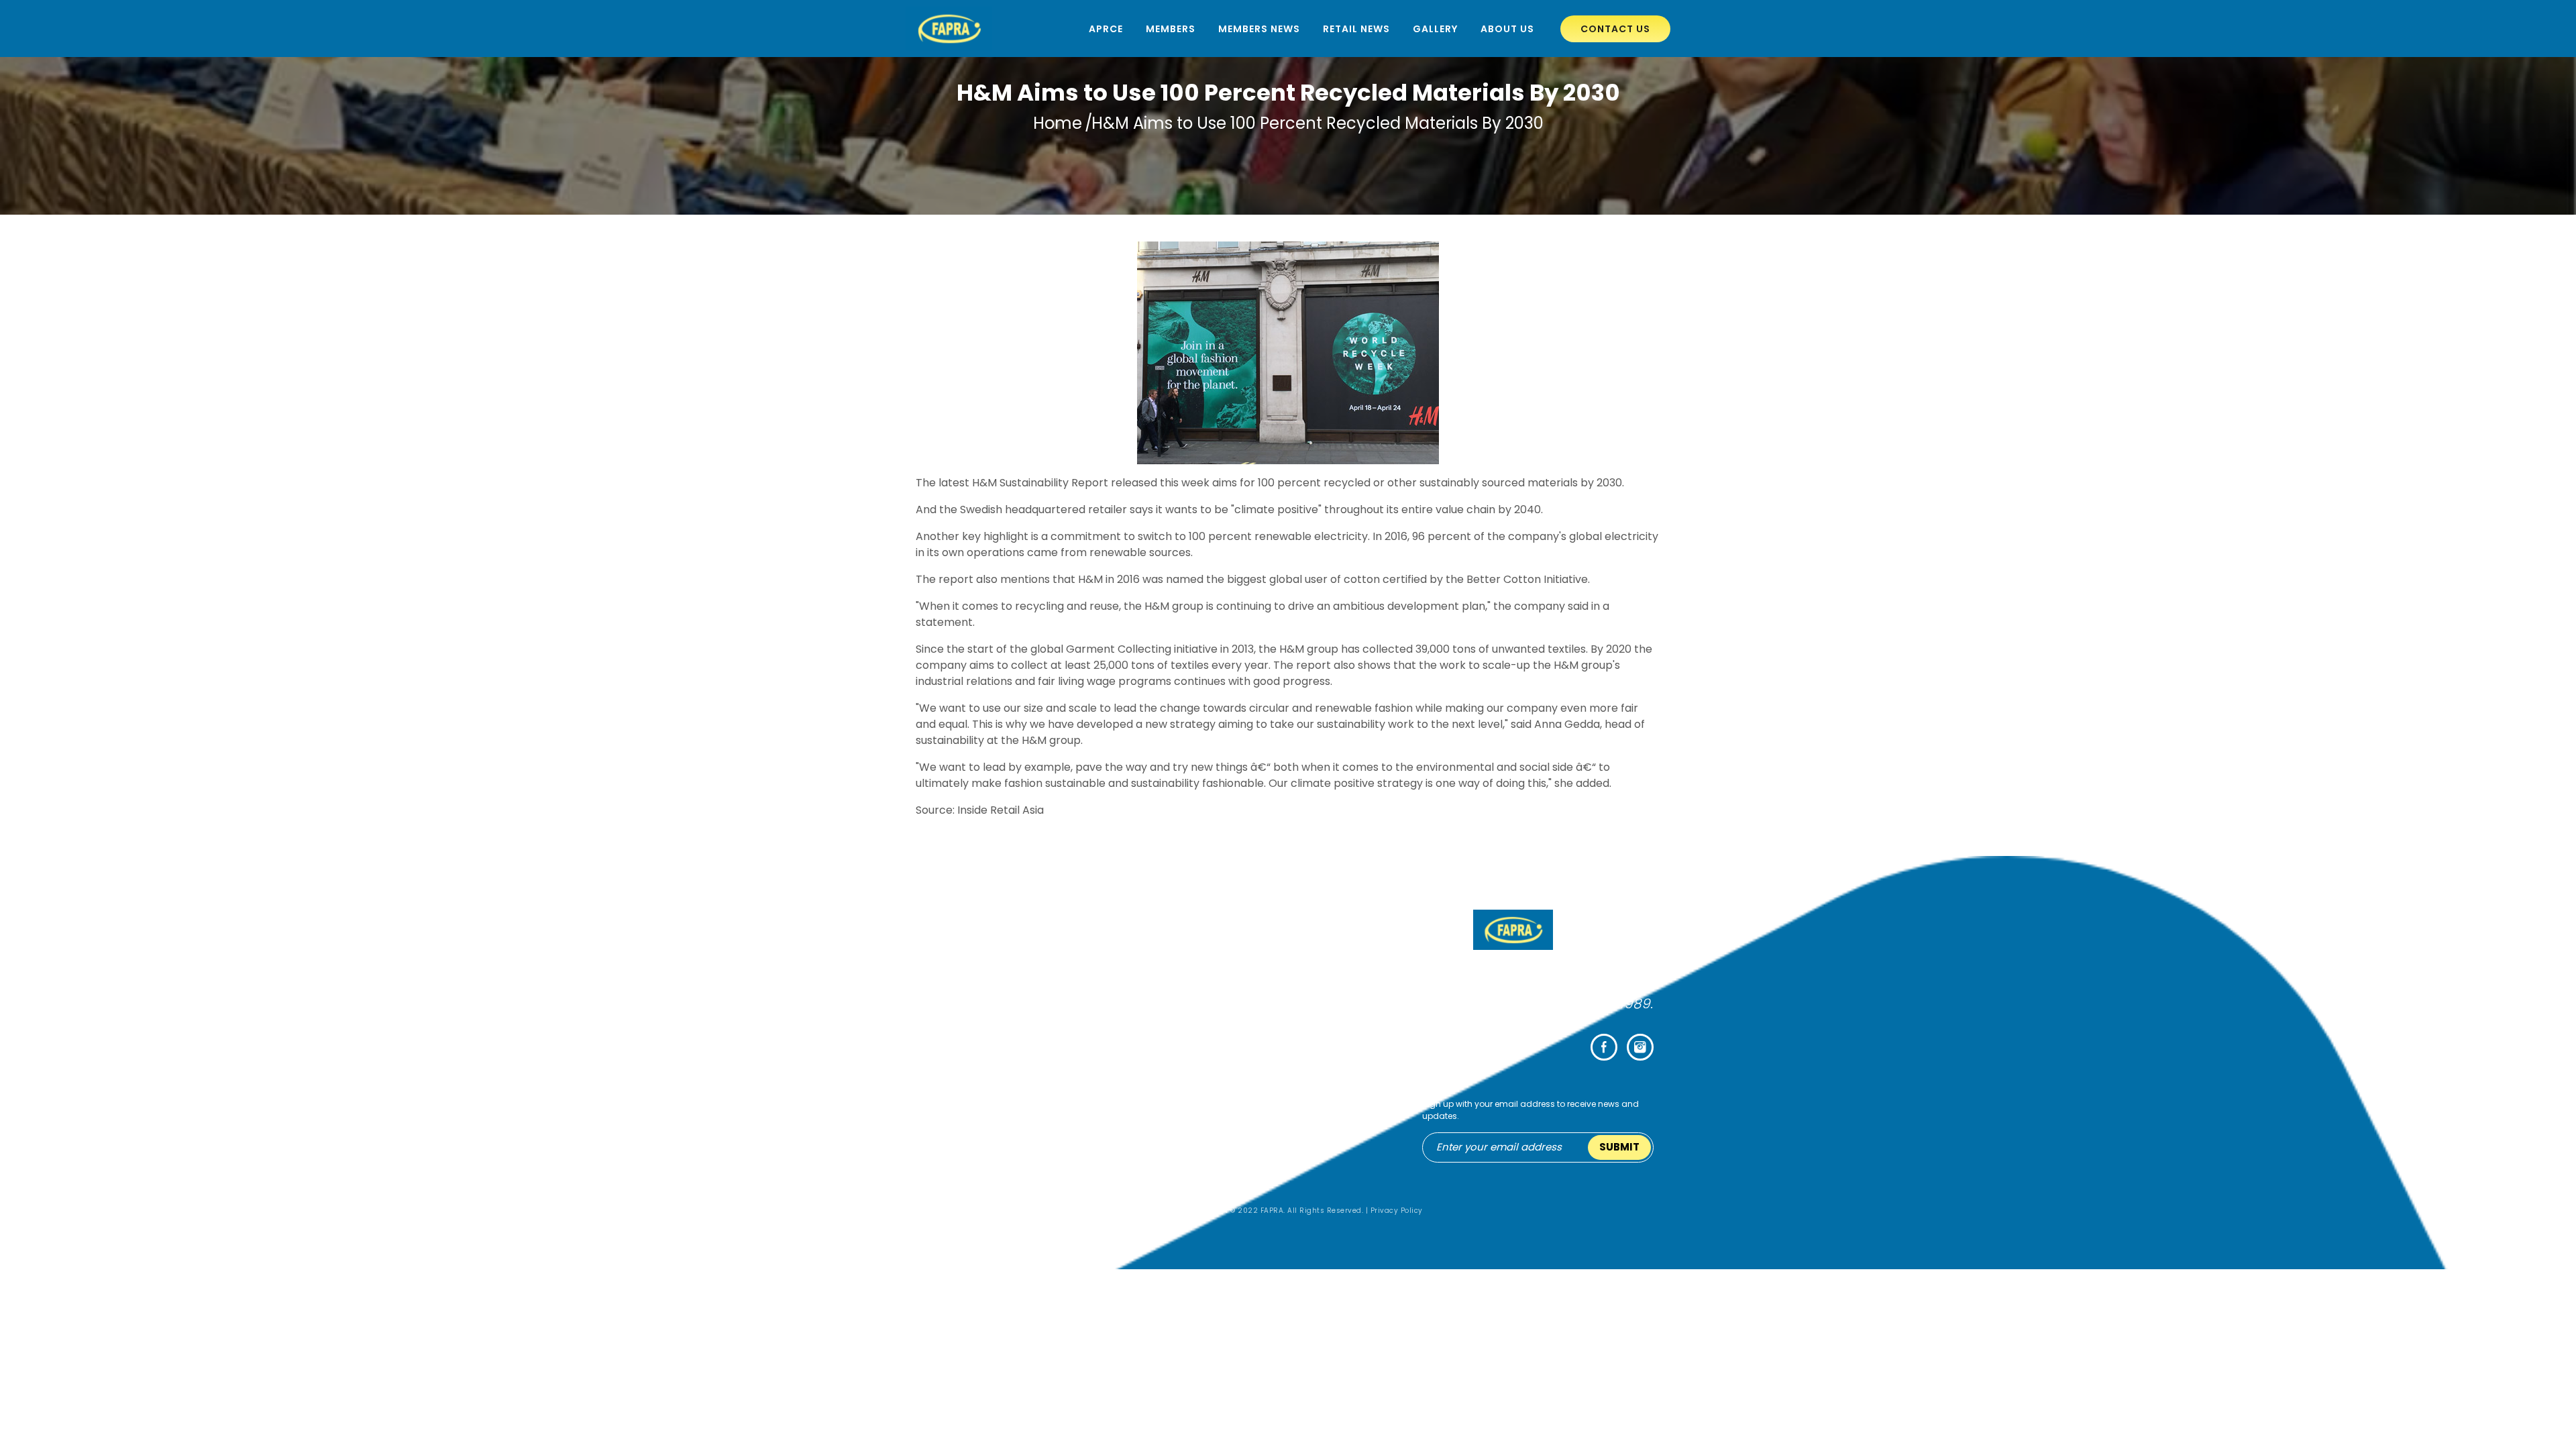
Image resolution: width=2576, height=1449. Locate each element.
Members (1171, 29)
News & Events (1220, 1166)
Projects (1206, 1150)
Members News (1259, 29)
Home (1058, 123)
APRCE (1106, 29)
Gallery (1435, 29)
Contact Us (1615, 29)
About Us (1507, 29)
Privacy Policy (1397, 1211)
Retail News (1356, 29)
